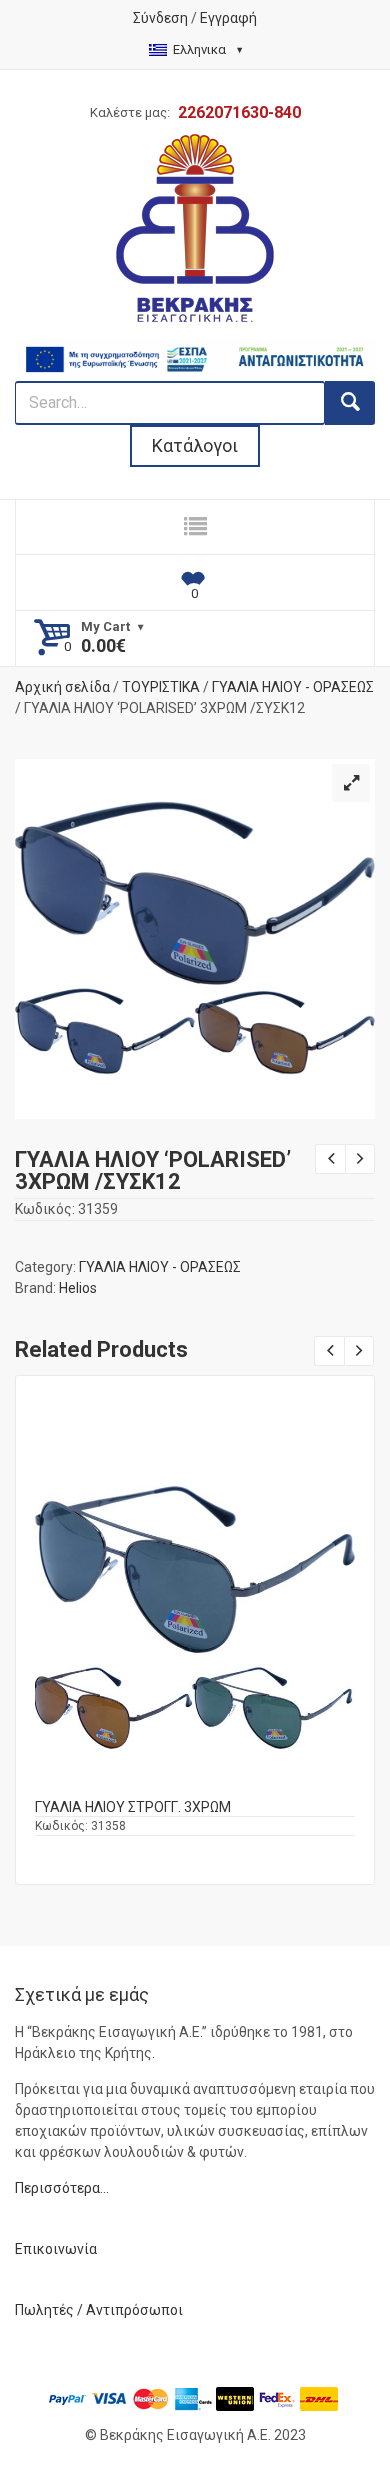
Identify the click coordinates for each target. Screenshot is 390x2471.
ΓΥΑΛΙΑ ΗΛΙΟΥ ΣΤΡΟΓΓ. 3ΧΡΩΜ (133, 1807)
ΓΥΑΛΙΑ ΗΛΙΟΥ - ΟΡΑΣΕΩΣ (293, 687)
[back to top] (356, 2402)
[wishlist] (195, 583)
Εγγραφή (228, 18)
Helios (78, 1288)
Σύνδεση (160, 18)
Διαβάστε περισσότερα (195, 1643)
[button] (351, 783)
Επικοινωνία (56, 2249)
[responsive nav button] (195, 527)
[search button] (350, 403)
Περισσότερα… (62, 2188)
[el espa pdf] (195, 348)
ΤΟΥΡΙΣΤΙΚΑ (161, 687)
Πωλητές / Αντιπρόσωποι (99, 2310)
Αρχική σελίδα (62, 687)
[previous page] (330, 1159)
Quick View (195, 1600)
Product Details (195, 1623)
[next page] (360, 1159)
